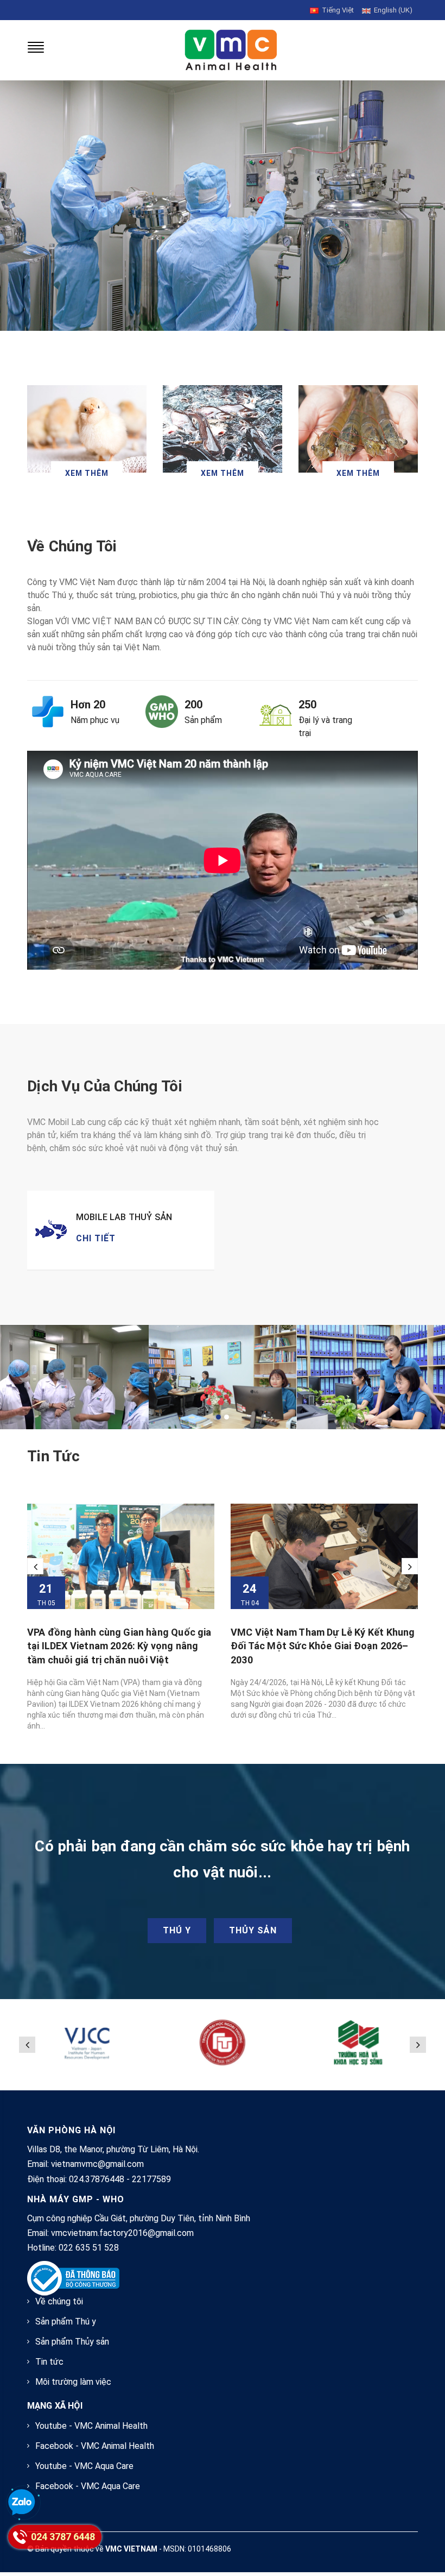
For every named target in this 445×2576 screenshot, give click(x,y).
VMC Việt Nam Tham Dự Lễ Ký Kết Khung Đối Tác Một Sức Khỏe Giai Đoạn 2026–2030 (323, 1646)
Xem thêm (87, 473)
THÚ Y (177, 1930)
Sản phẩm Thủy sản (72, 2342)
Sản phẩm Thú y (66, 2321)
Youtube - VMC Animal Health (91, 2426)
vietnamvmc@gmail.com (97, 2164)
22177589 (151, 2179)
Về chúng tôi (59, 2301)
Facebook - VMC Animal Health (95, 2446)
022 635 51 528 (89, 2248)
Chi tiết (96, 1238)
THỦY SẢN (253, 1930)
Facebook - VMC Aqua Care (88, 2486)
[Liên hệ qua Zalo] (22, 2503)
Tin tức (53, 1456)
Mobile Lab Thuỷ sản (124, 1217)
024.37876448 (97, 2179)
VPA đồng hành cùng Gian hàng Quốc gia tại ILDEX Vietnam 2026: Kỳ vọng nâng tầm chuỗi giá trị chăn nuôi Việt (119, 1646)
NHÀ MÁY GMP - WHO (76, 2199)
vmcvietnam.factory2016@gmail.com (122, 2233)
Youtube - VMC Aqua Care (84, 2466)
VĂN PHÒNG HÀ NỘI (71, 2130)
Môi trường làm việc (73, 2382)
